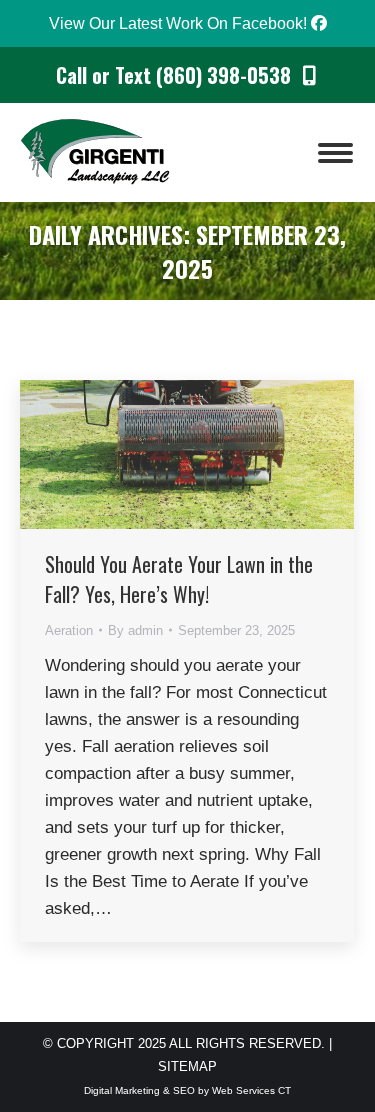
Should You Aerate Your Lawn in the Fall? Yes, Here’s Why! (179, 579)
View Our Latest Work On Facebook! (180, 23)
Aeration (69, 630)
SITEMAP (187, 1066)
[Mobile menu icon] (335, 153)
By (135, 630)
